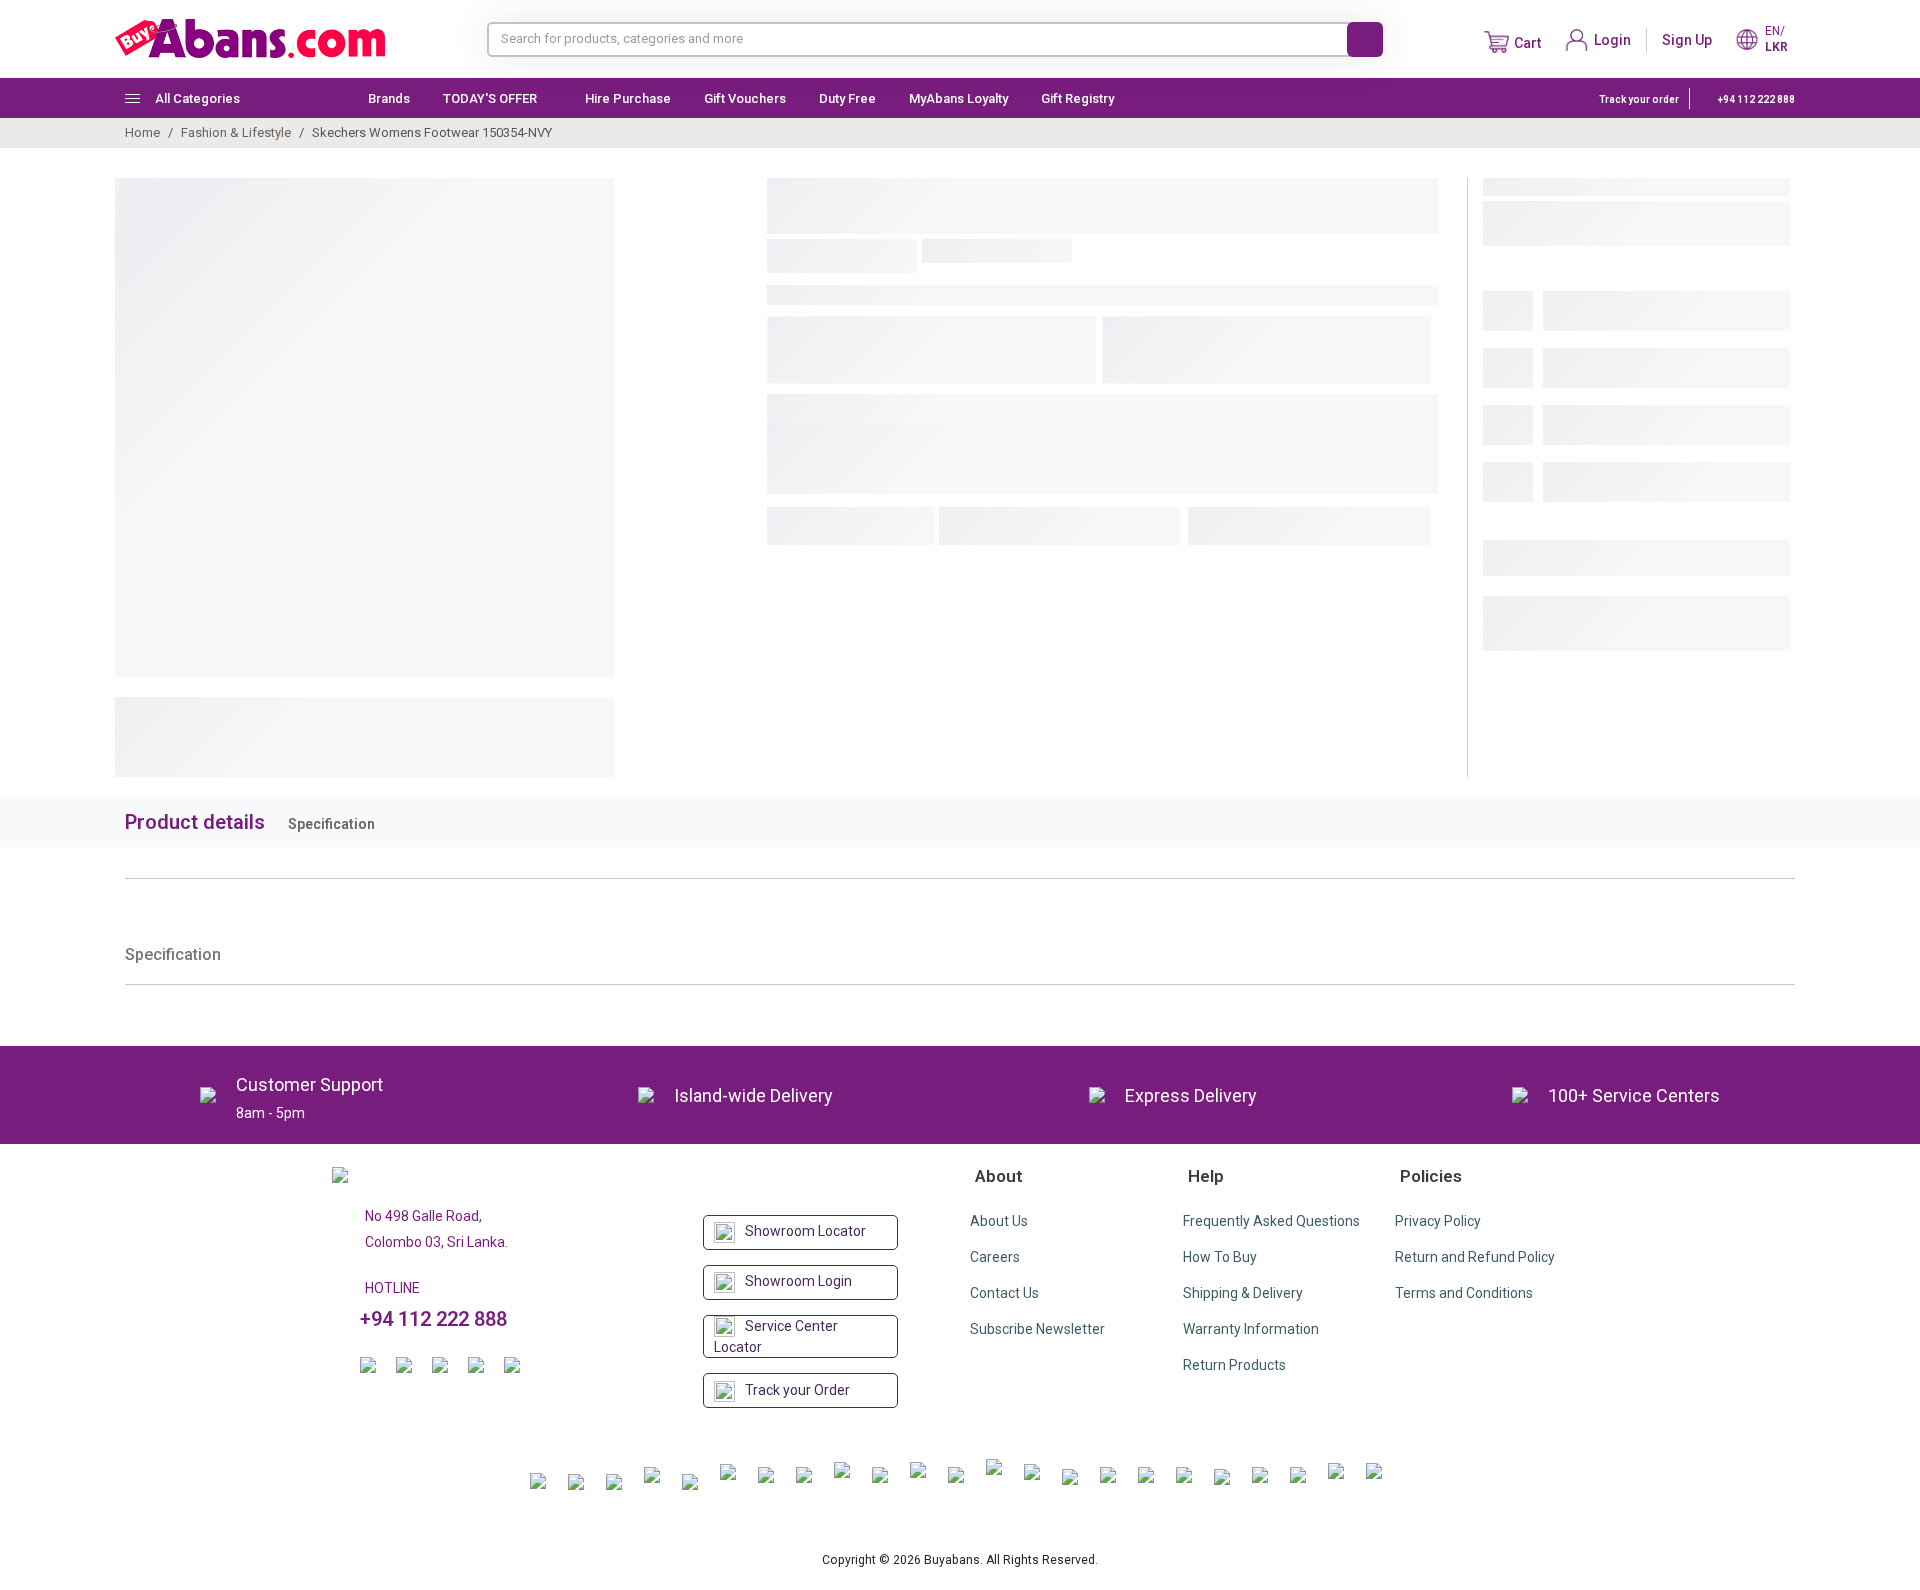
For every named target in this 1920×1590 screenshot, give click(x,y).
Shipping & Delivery (1243, 1293)
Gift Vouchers (745, 98)
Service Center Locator (776, 1337)
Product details (195, 822)
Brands (389, 98)
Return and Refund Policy (1475, 1257)
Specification (331, 824)
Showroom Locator (805, 1231)
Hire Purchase (628, 98)
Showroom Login (798, 1281)
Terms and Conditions (1464, 1293)
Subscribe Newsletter (1037, 1329)
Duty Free (847, 98)
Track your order (1639, 99)
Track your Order (797, 1390)
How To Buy (1220, 1257)
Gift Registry (1079, 98)
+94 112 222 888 (1755, 99)
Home (142, 132)
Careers (995, 1257)
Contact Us (1004, 1293)
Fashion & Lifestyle (236, 132)
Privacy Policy (1438, 1221)
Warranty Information (1251, 1329)
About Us (999, 1221)
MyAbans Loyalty (958, 98)
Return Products (1234, 1365)
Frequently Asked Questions (1271, 1221)
